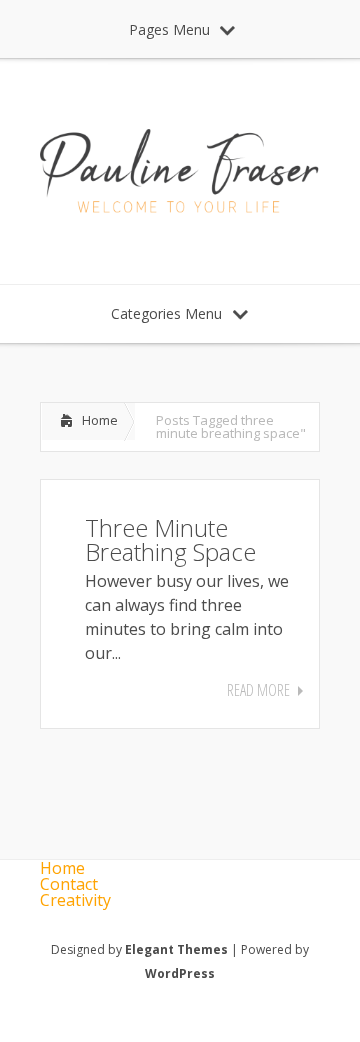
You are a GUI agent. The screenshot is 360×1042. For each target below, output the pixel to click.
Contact (69, 884)
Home (100, 420)
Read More (258, 690)
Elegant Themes (176, 949)
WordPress (180, 973)
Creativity (75, 900)
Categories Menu (166, 313)
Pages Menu (169, 29)
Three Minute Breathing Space (170, 539)
